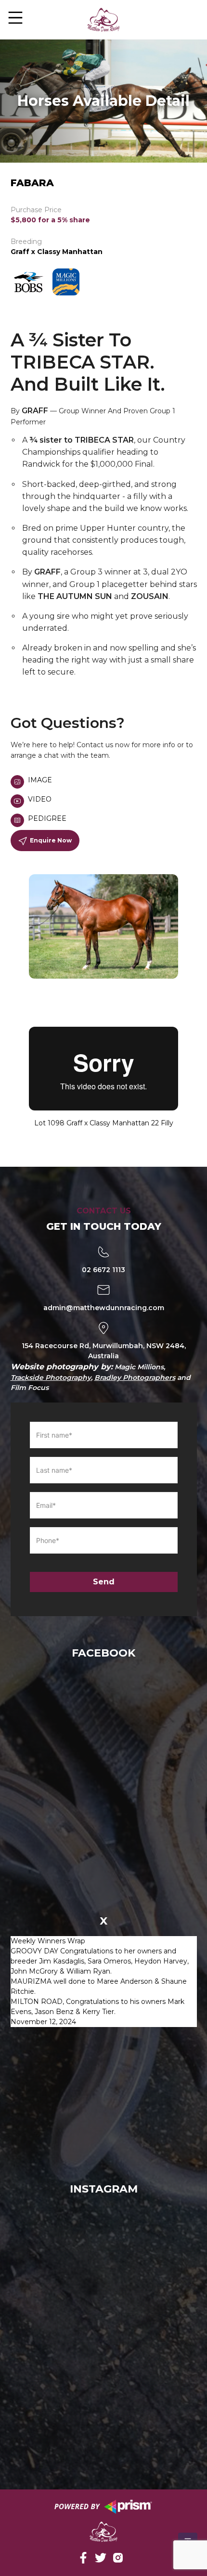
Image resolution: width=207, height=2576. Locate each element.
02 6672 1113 (103, 1270)
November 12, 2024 (43, 2022)
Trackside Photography (51, 1377)
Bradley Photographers (135, 1377)
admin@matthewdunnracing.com (104, 1308)
